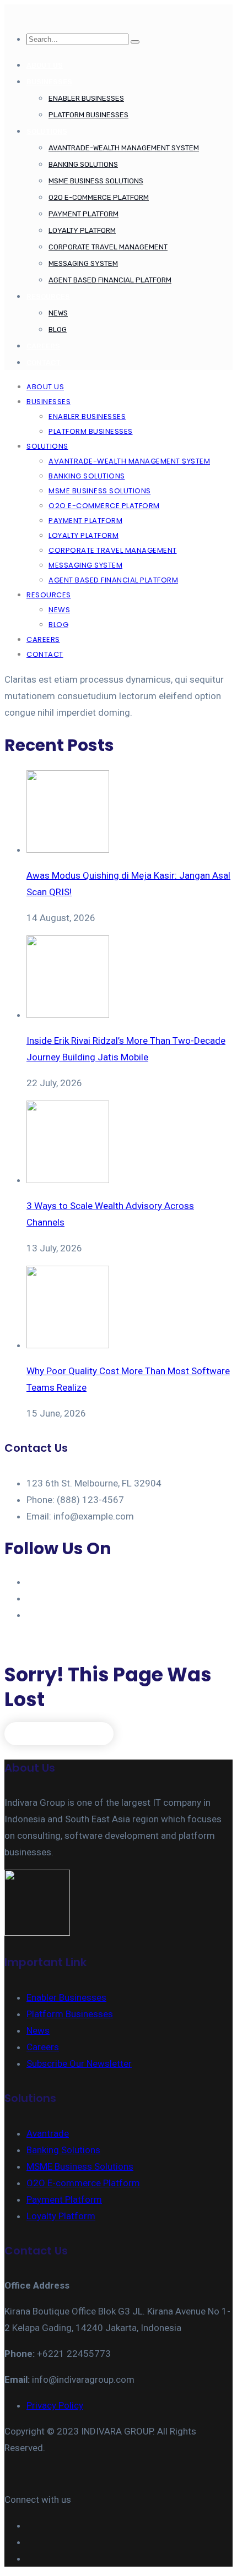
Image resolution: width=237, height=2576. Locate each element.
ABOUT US (45, 65)
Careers (43, 2047)
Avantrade (48, 2133)
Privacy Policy (55, 2405)
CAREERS (43, 346)
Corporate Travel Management (108, 247)
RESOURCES (48, 296)
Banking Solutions (83, 164)
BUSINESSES (49, 82)
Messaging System (83, 263)
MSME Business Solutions (96, 181)
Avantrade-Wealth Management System (124, 148)
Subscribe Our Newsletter (79, 2063)
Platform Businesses (88, 115)
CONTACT (44, 363)
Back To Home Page (59, 1733)
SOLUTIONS (47, 131)
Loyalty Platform (82, 230)
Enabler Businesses (86, 98)
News (58, 313)
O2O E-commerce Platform (99, 197)
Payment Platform (84, 214)
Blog (58, 330)
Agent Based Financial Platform (110, 280)
